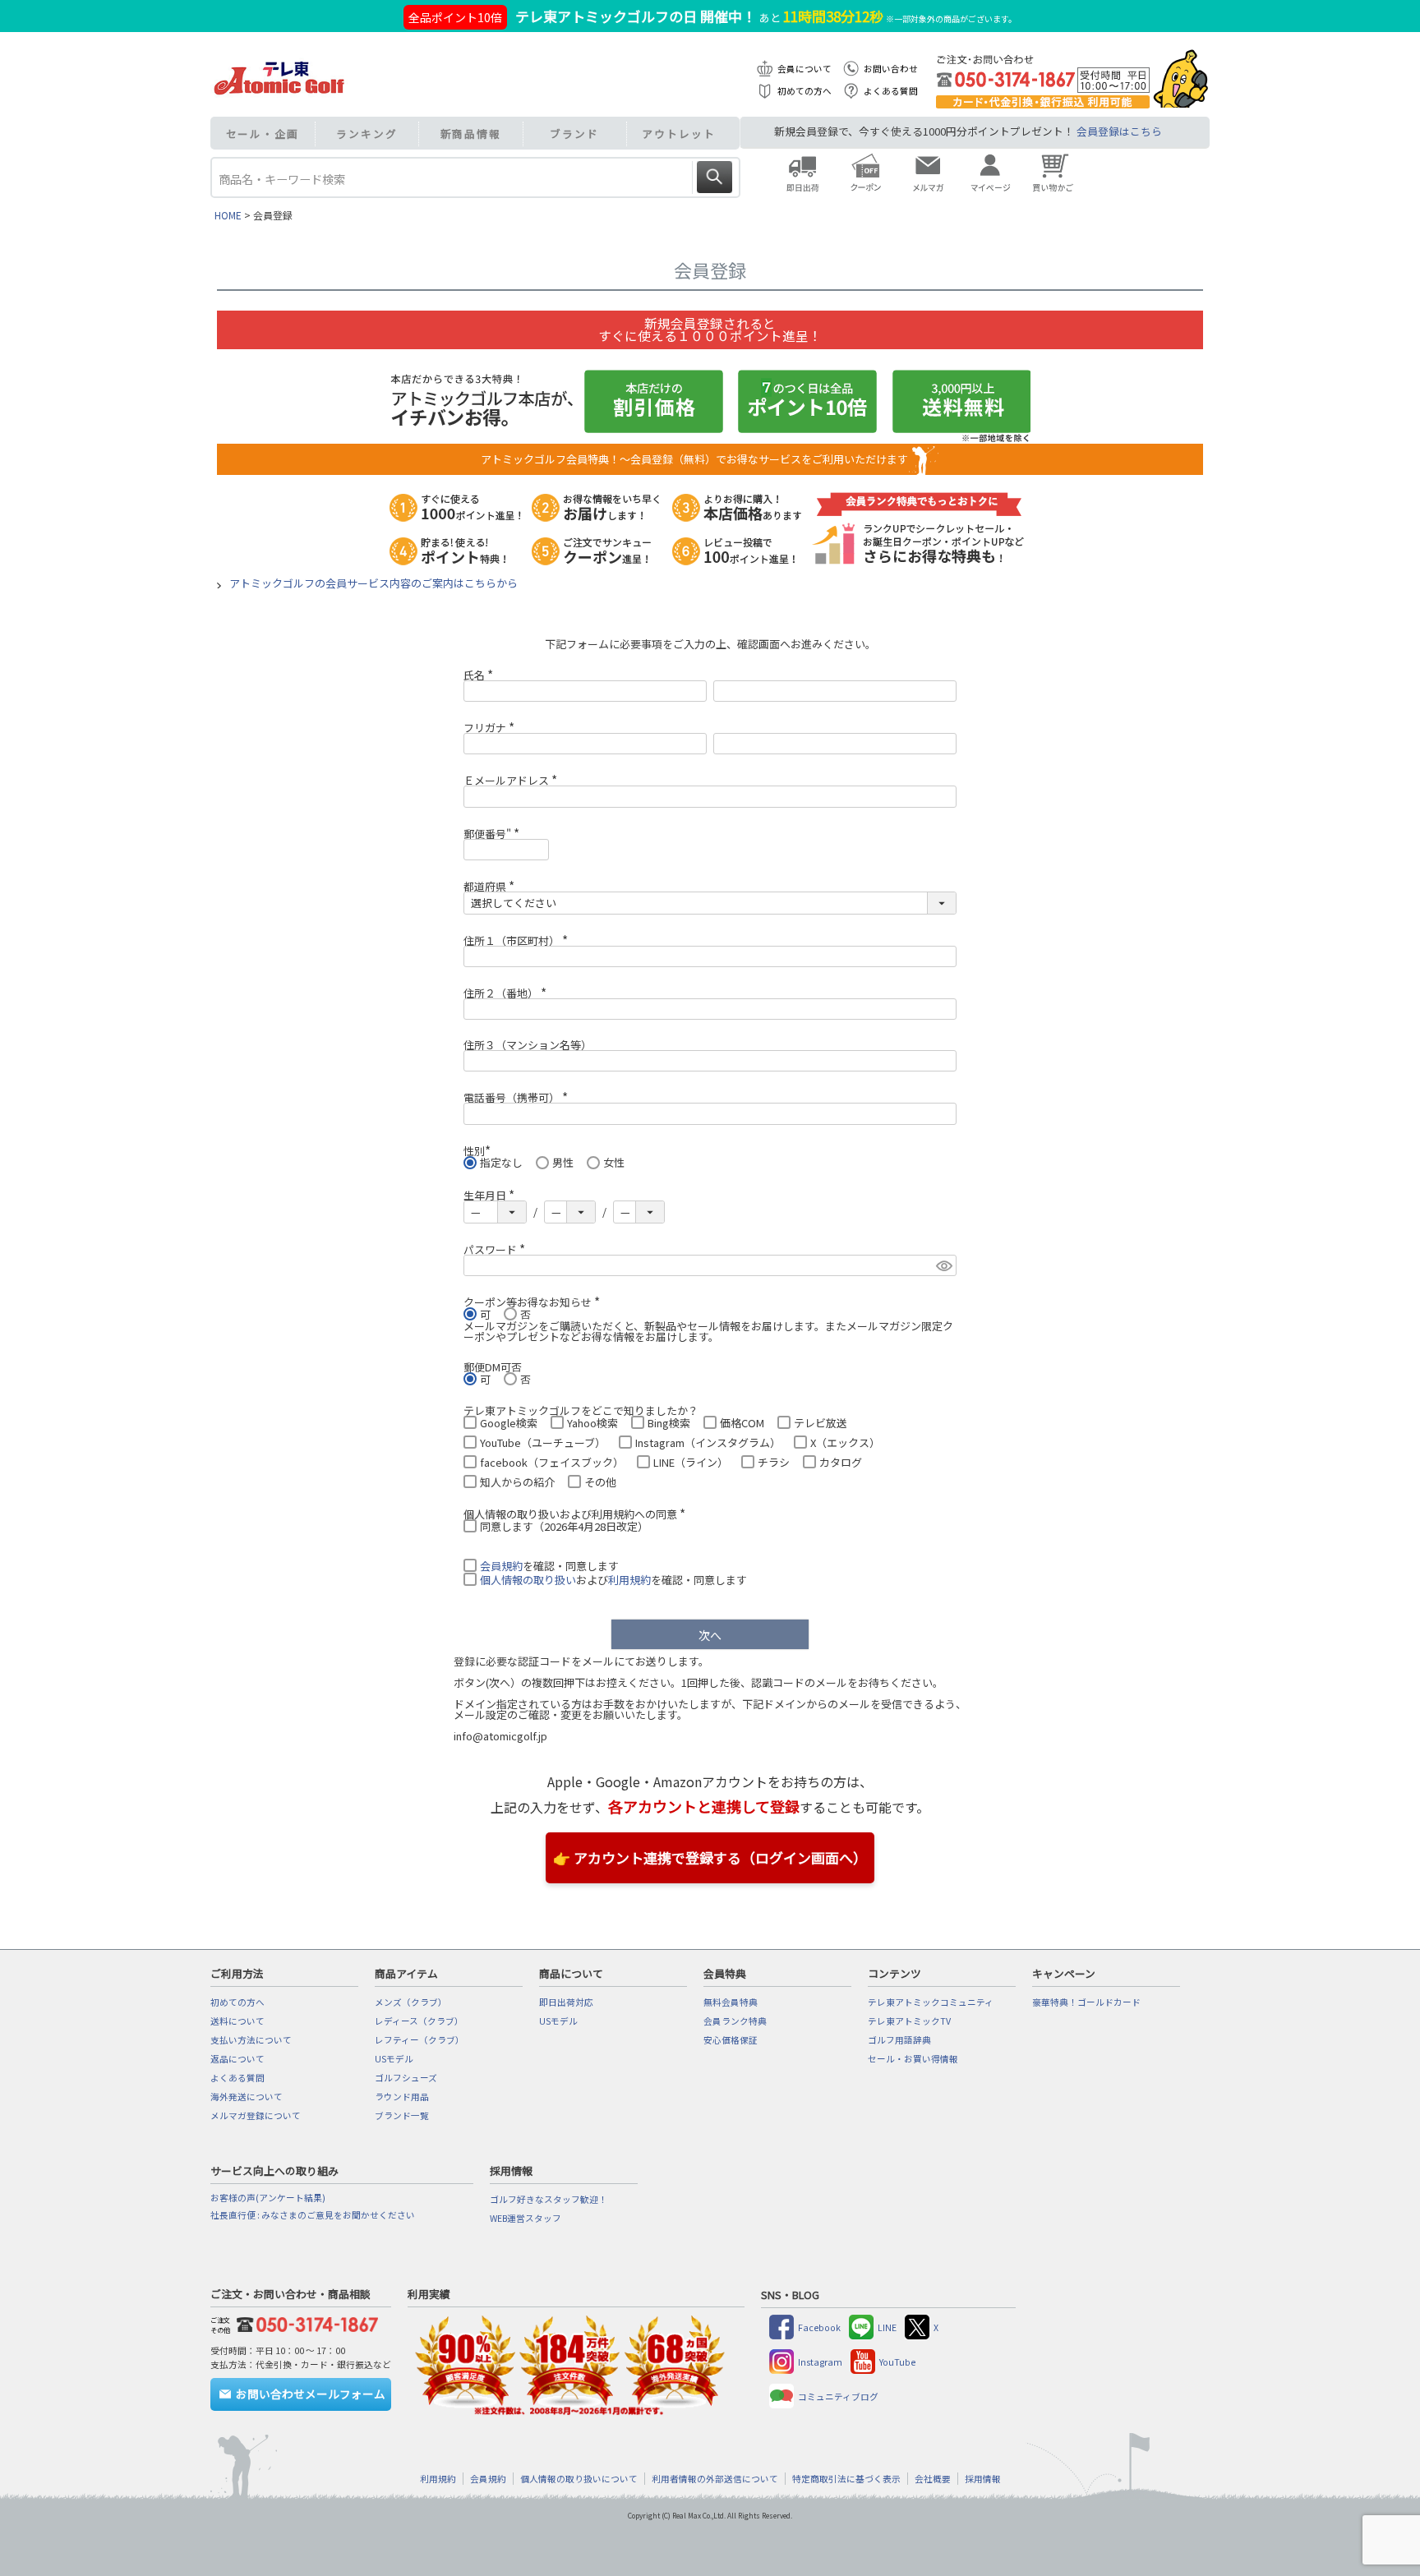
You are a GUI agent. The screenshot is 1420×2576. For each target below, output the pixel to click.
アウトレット (678, 134)
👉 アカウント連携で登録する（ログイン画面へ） (710, 1857)
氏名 (481, 675)
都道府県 (491, 886)
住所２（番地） (507, 993)
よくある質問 (891, 91)
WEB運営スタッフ (526, 2218)
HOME (228, 215)
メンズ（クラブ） (411, 2002)
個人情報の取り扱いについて (579, 2479)
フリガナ (491, 728)
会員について (805, 69)
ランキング (367, 134)
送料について (237, 2021)
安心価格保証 (731, 2040)
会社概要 (933, 2479)
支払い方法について (251, 2040)
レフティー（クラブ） (420, 2040)
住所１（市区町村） (518, 940)
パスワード (497, 1249)
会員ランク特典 (735, 2021)
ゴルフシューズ (406, 2078)
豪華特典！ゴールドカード (1086, 2002)
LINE (887, 2327)
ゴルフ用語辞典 (899, 2040)
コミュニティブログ (838, 2396)
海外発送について (247, 2097)
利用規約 (629, 1580)
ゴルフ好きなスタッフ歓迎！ (549, 2199)
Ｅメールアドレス (513, 780)
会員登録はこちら (1119, 131)
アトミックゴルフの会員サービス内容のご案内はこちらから (373, 583)
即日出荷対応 (566, 2002)
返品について (237, 2059)
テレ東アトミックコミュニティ (931, 2002)
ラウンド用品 (402, 2097)
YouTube (897, 2362)
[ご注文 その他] (304, 2323)
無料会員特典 (731, 2002)
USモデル (394, 2059)
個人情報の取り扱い (528, 1580)
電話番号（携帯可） (518, 1097)
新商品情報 (471, 134)
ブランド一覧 (402, 2115)
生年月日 (491, 1195)
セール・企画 (263, 134)
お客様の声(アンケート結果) (268, 2198)
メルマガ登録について (256, 2115)
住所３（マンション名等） (528, 1045)
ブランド (574, 134)
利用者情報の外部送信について (715, 2479)
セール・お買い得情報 (913, 2059)
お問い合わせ (891, 69)
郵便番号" (494, 834)
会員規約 (501, 1566)
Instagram (820, 2362)
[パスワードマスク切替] (944, 1265)
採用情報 (983, 2479)
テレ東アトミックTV (909, 2021)
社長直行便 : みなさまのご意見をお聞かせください (313, 2215)
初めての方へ (805, 91)
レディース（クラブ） (419, 2021)
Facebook (819, 2327)
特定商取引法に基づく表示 (846, 2479)
